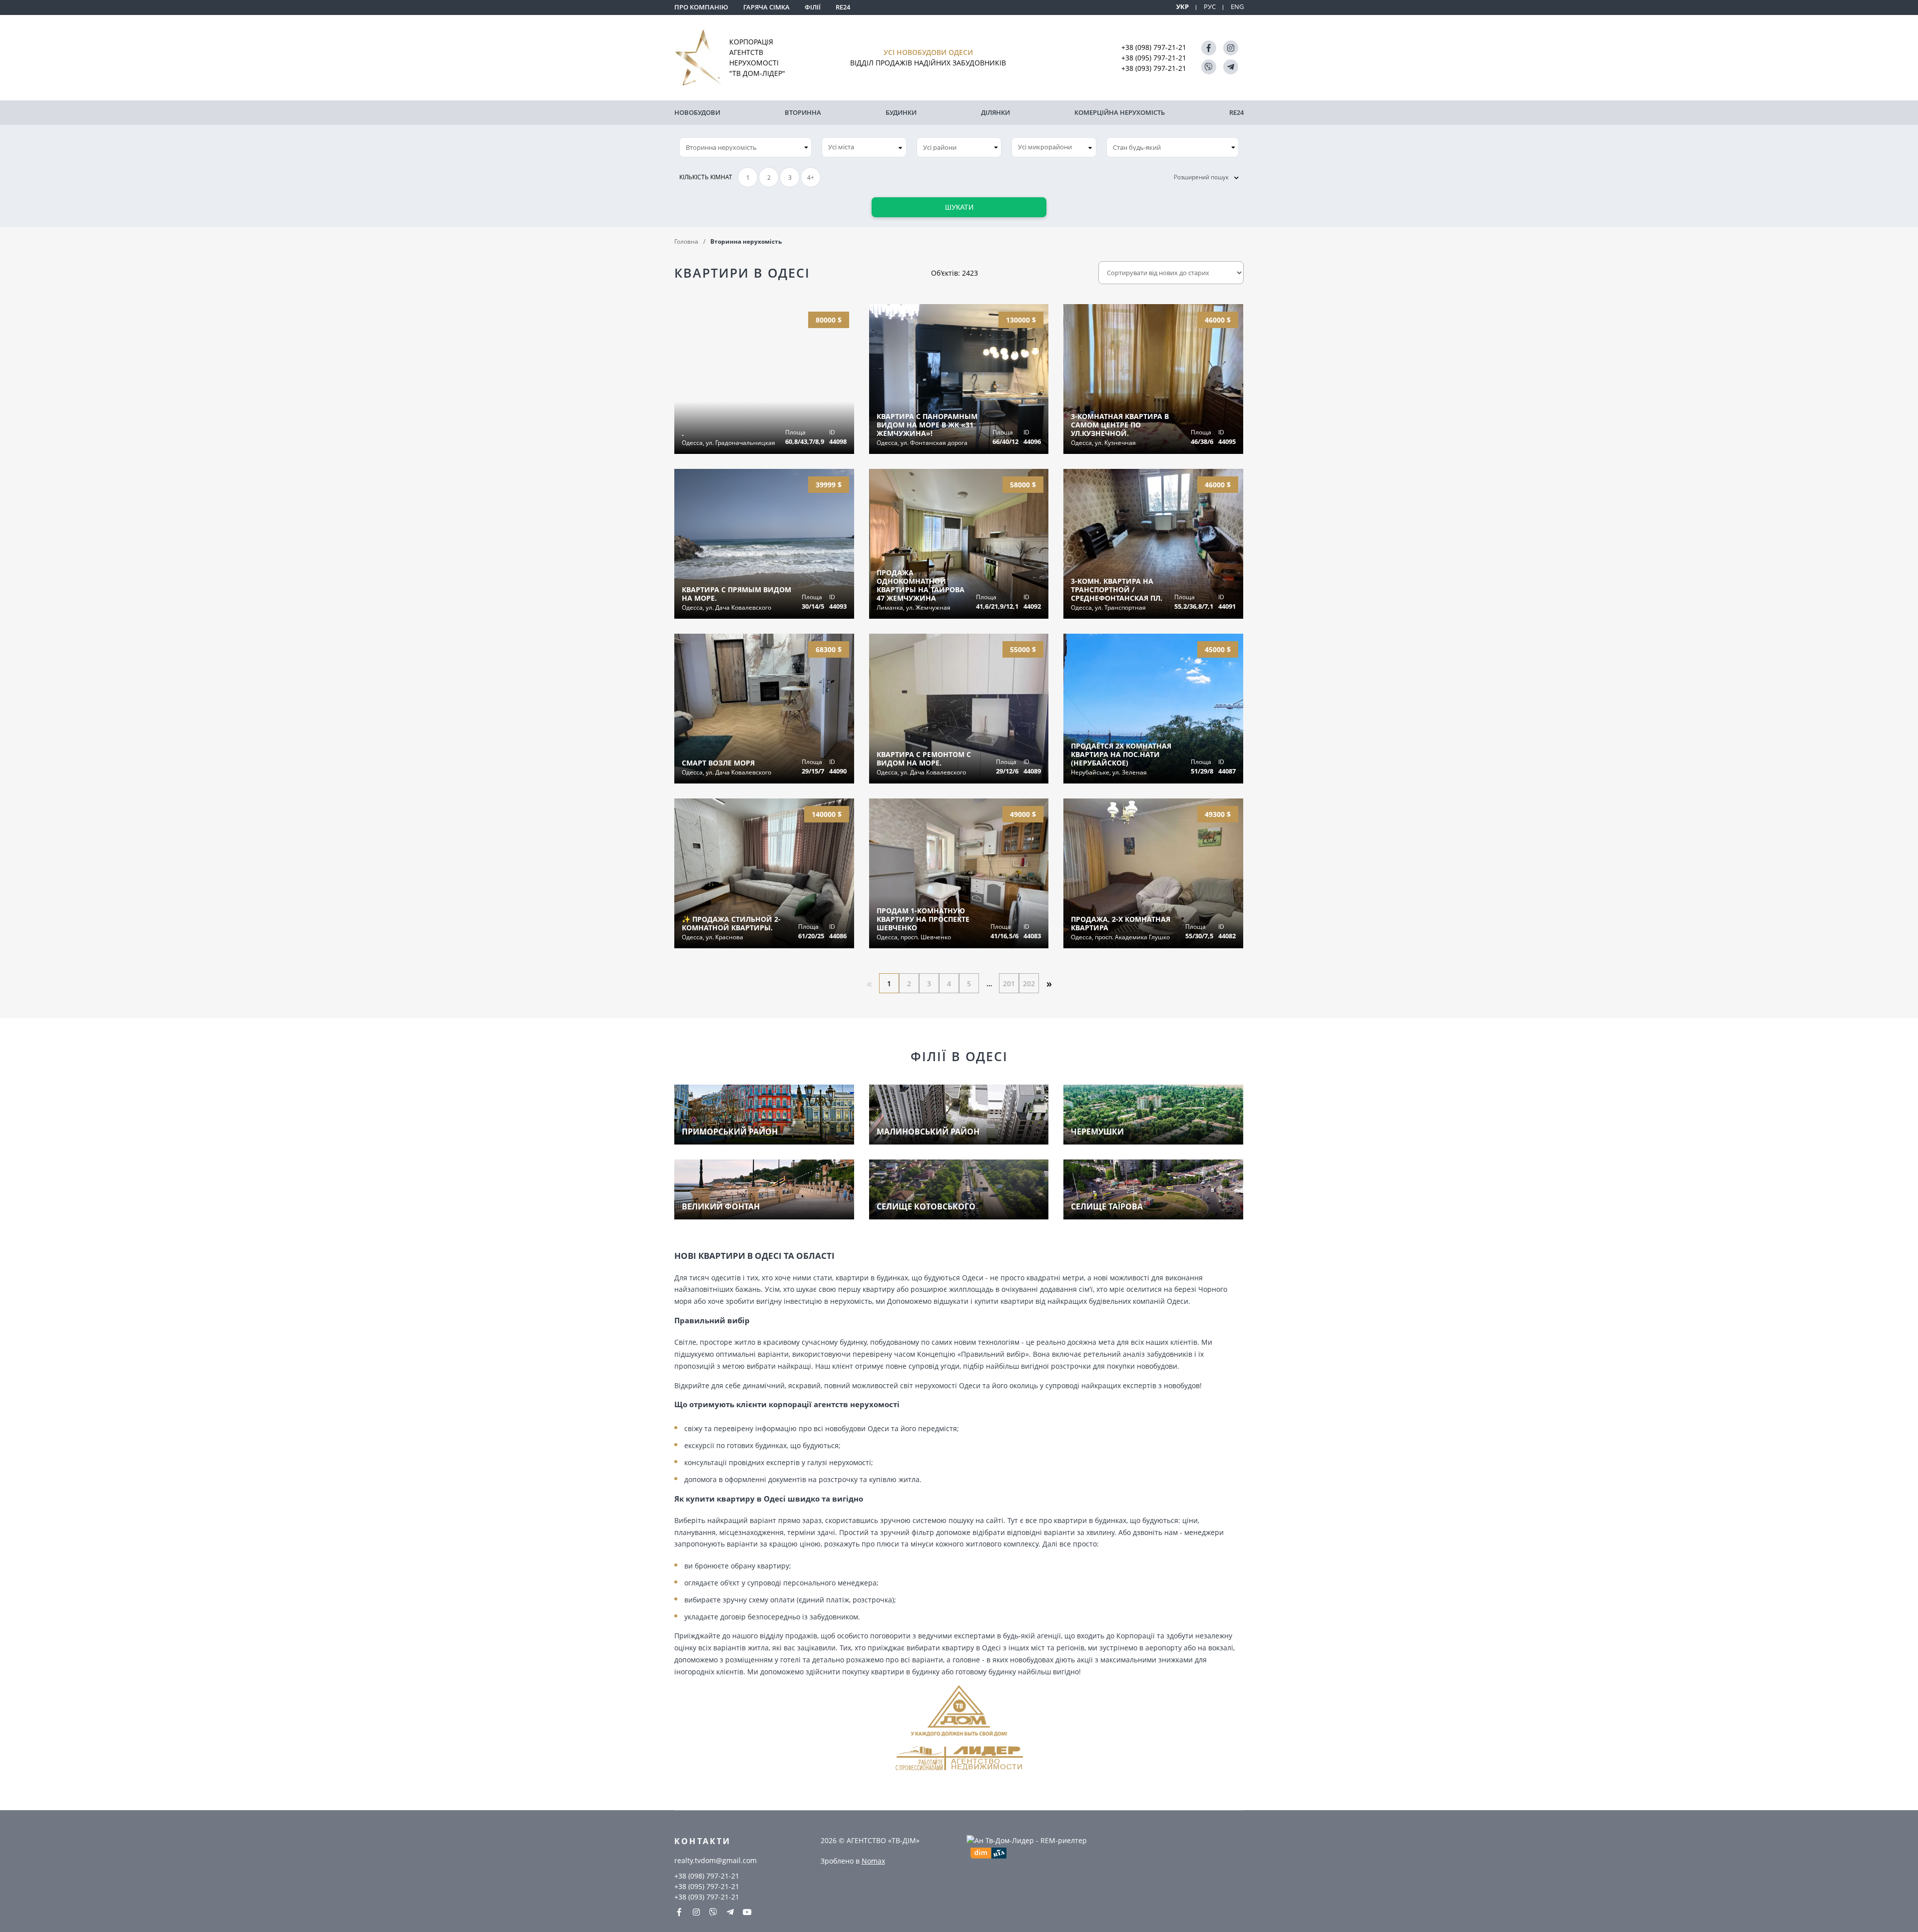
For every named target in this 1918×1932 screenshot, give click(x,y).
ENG (1237, 7)
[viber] (1209, 67)
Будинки (901, 112)
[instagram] (1231, 48)
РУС (1210, 7)
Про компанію (701, 7)
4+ (811, 178)
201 (1009, 983)
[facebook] (1209, 48)
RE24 (843, 7)
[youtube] (747, 1912)
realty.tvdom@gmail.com (716, 1860)
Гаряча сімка (766, 7)
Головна (686, 241)
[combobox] (864, 147)
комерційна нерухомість (1120, 112)
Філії (813, 7)
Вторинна (803, 112)
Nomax (873, 1861)
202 (1029, 983)
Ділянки (995, 112)
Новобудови (697, 112)
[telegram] (1231, 67)
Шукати (959, 207)
